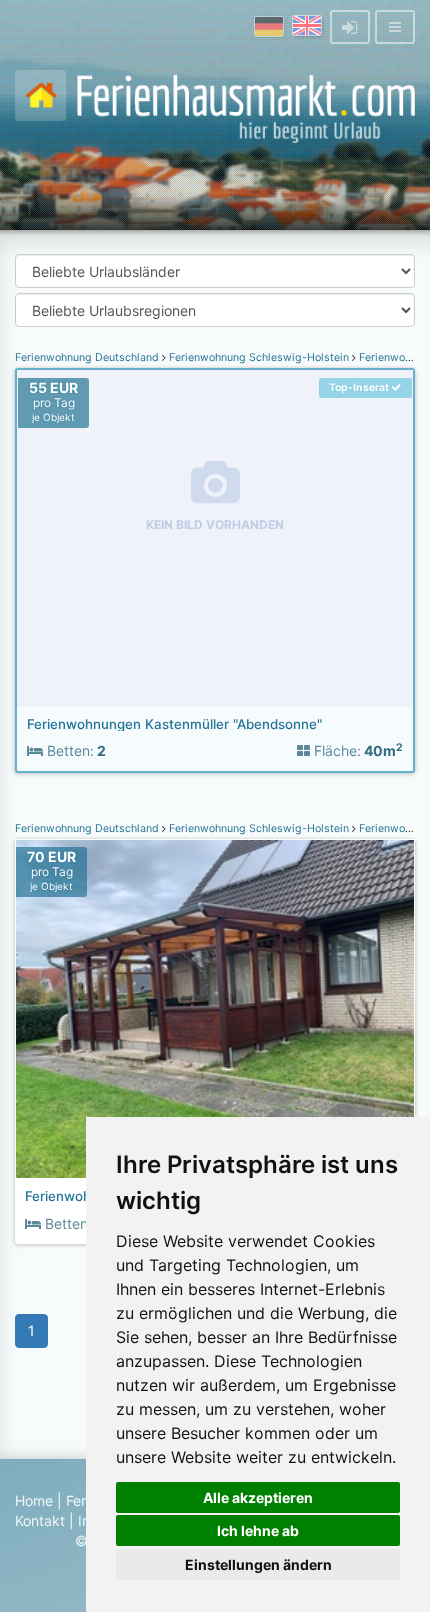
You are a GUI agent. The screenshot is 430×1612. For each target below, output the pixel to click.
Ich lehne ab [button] (258, 1530)
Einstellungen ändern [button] (258, 1564)
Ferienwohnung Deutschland (88, 357)
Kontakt (40, 1520)
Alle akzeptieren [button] (258, 1497)
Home (34, 1500)
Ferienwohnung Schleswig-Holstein (259, 357)
